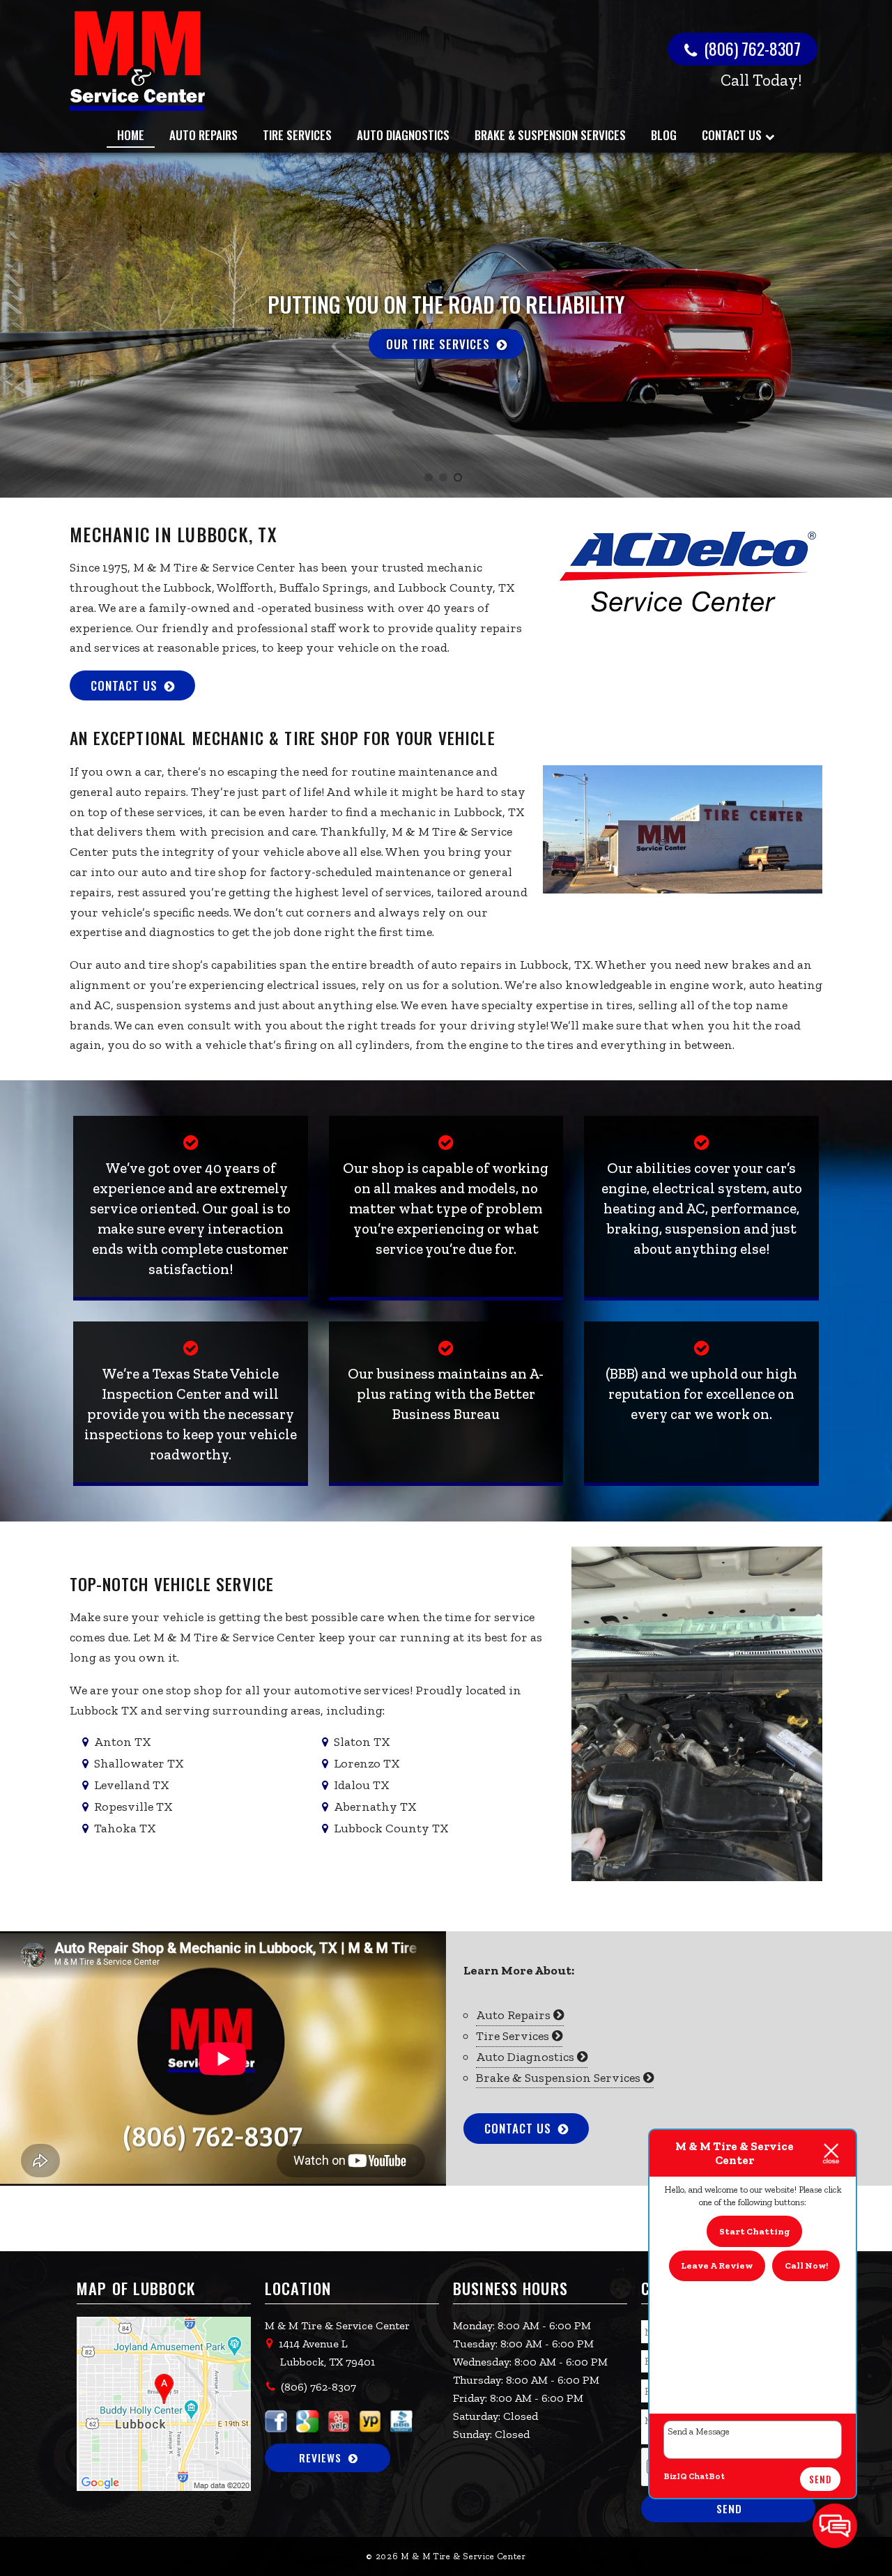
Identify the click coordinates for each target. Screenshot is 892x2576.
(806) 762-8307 (751, 48)
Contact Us (732, 135)
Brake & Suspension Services (550, 135)
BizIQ (675, 2476)
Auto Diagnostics (403, 135)
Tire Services (297, 135)
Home (131, 135)
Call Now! (806, 2265)
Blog (664, 135)
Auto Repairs (203, 135)
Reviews (320, 2458)
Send (820, 2479)
